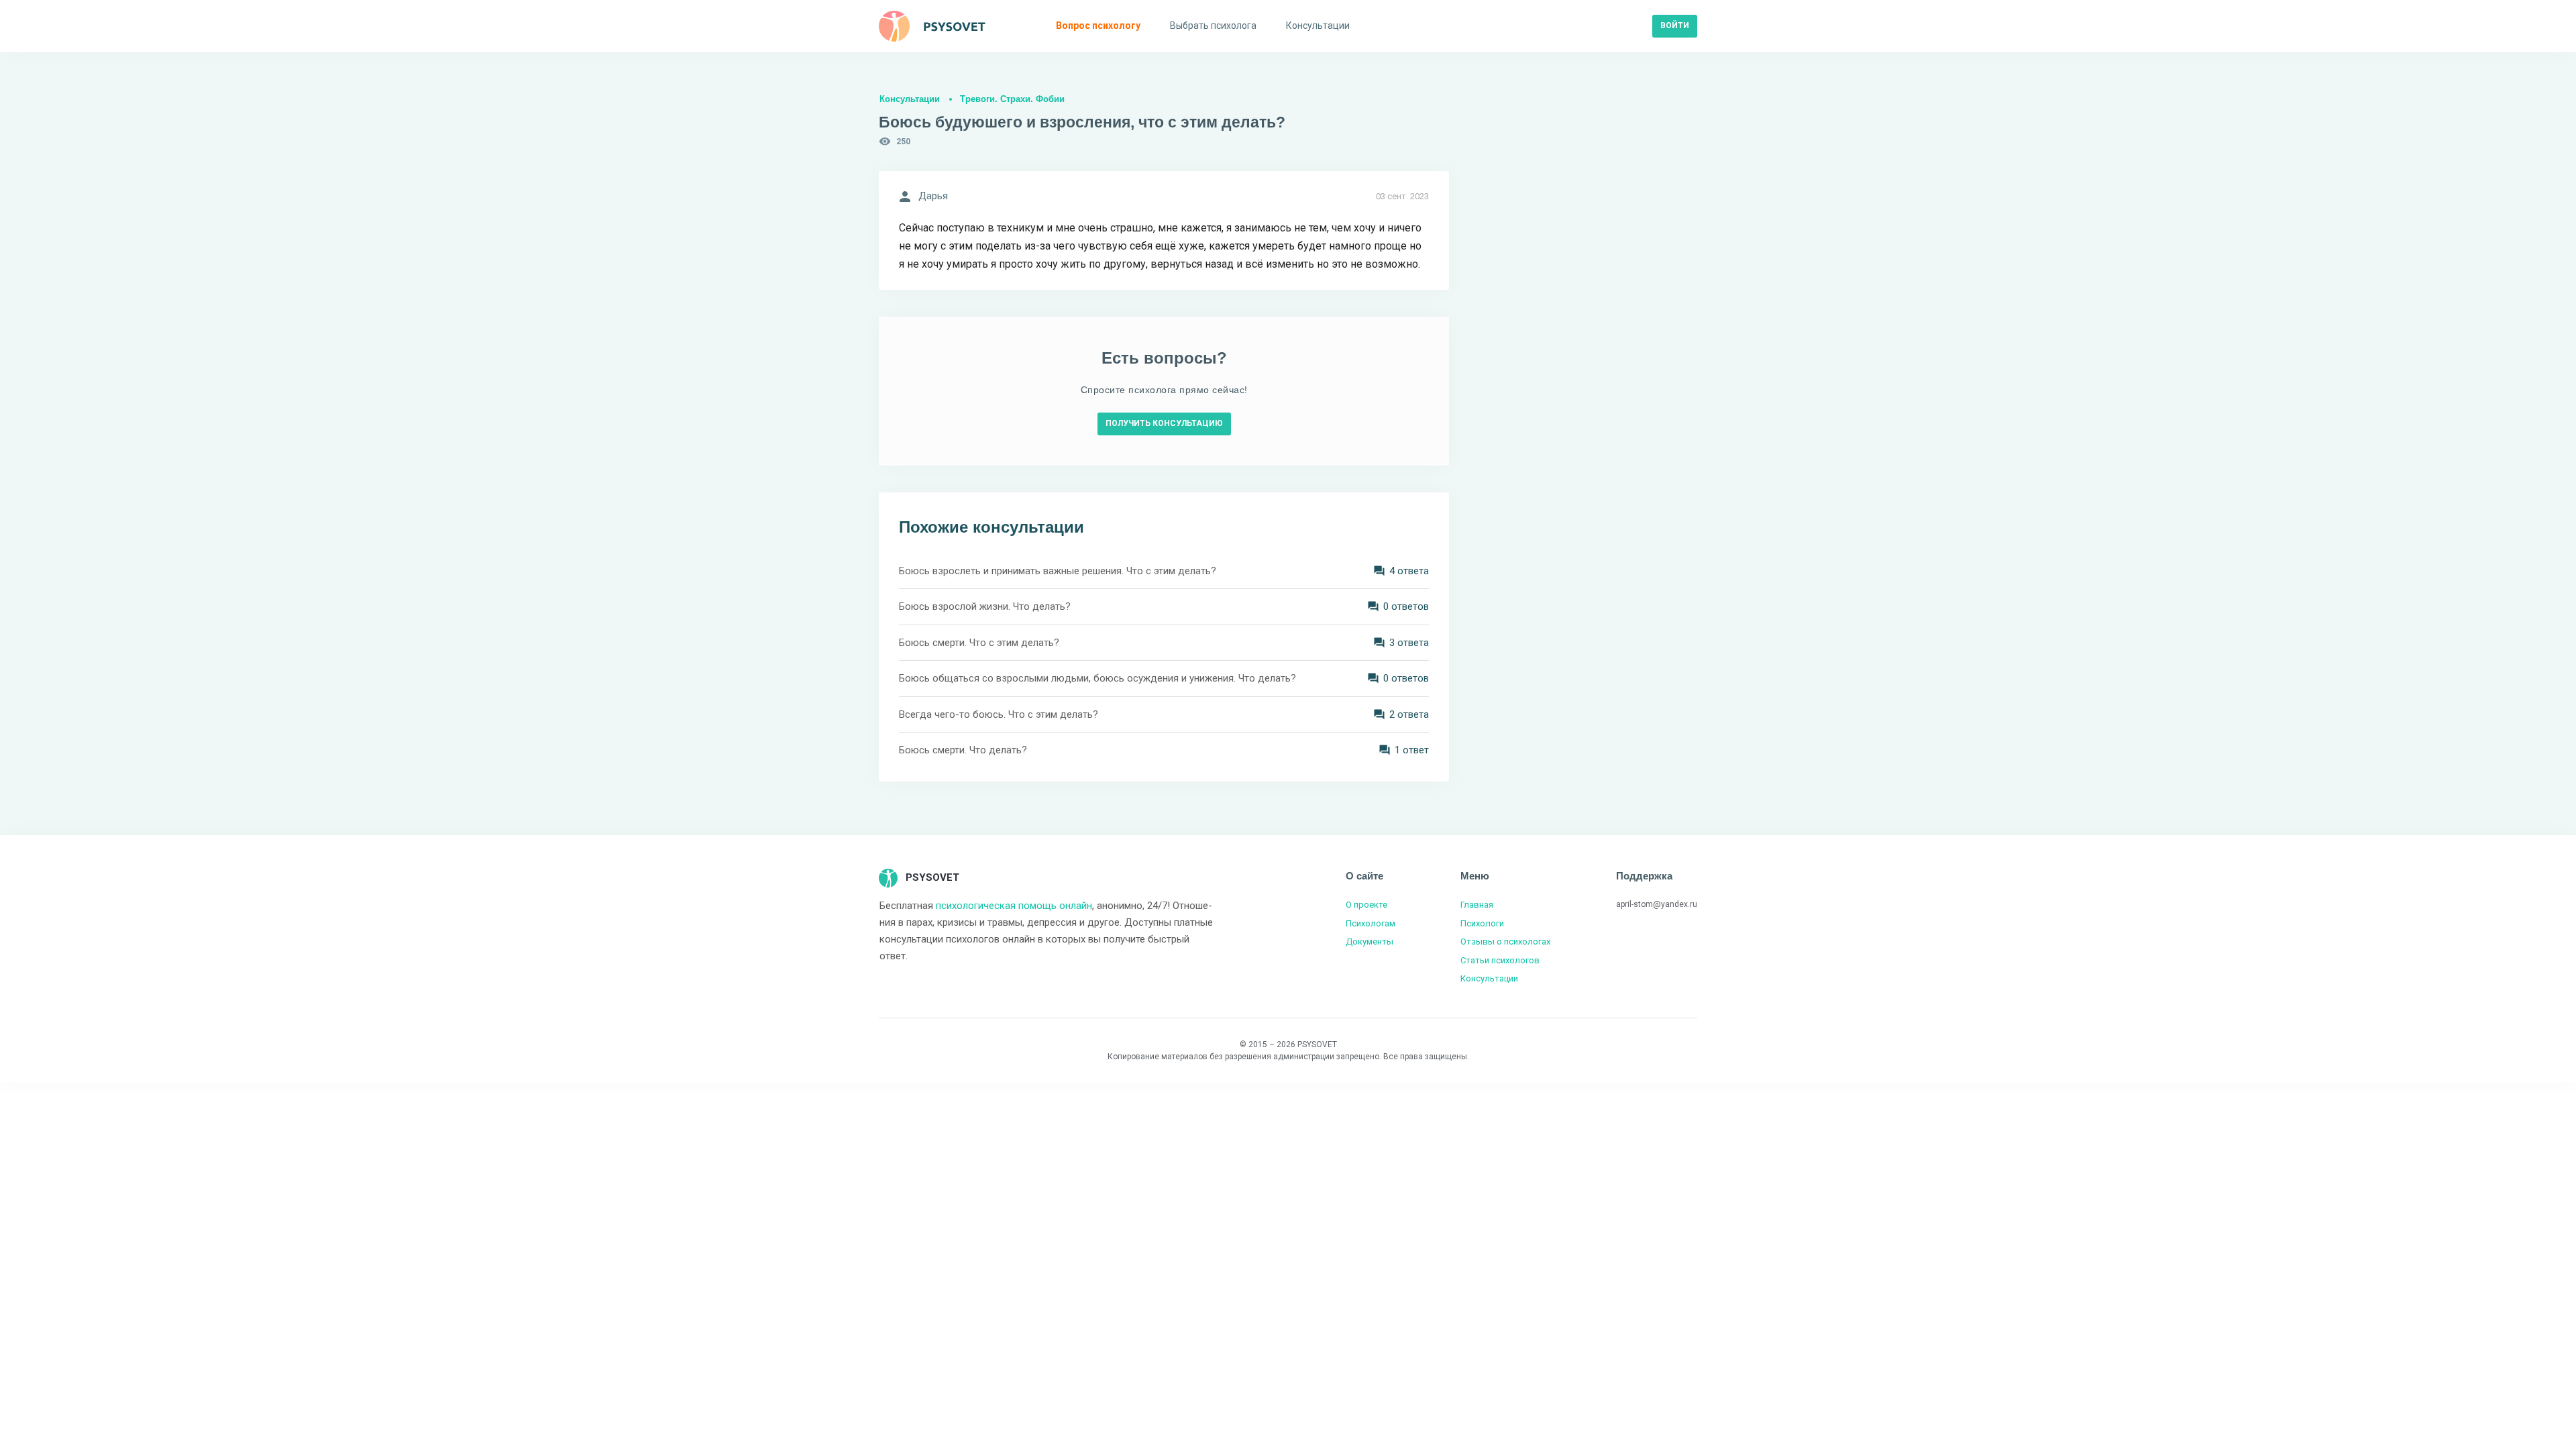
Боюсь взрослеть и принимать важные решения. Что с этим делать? (1058, 571)
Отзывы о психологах (1505, 942)
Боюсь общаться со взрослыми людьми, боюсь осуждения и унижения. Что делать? (1097, 678)
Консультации (910, 99)
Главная (1477, 905)
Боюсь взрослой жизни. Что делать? (985, 606)
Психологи (1482, 923)
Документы (1370, 942)
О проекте (1366, 905)
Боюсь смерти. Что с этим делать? (979, 643)
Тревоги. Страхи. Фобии (1012, 99)
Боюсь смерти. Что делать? (963, 750)
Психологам (1371, 923)
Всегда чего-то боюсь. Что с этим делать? (999, 714)
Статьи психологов (1500, 960)
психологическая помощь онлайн (1014, 906)
